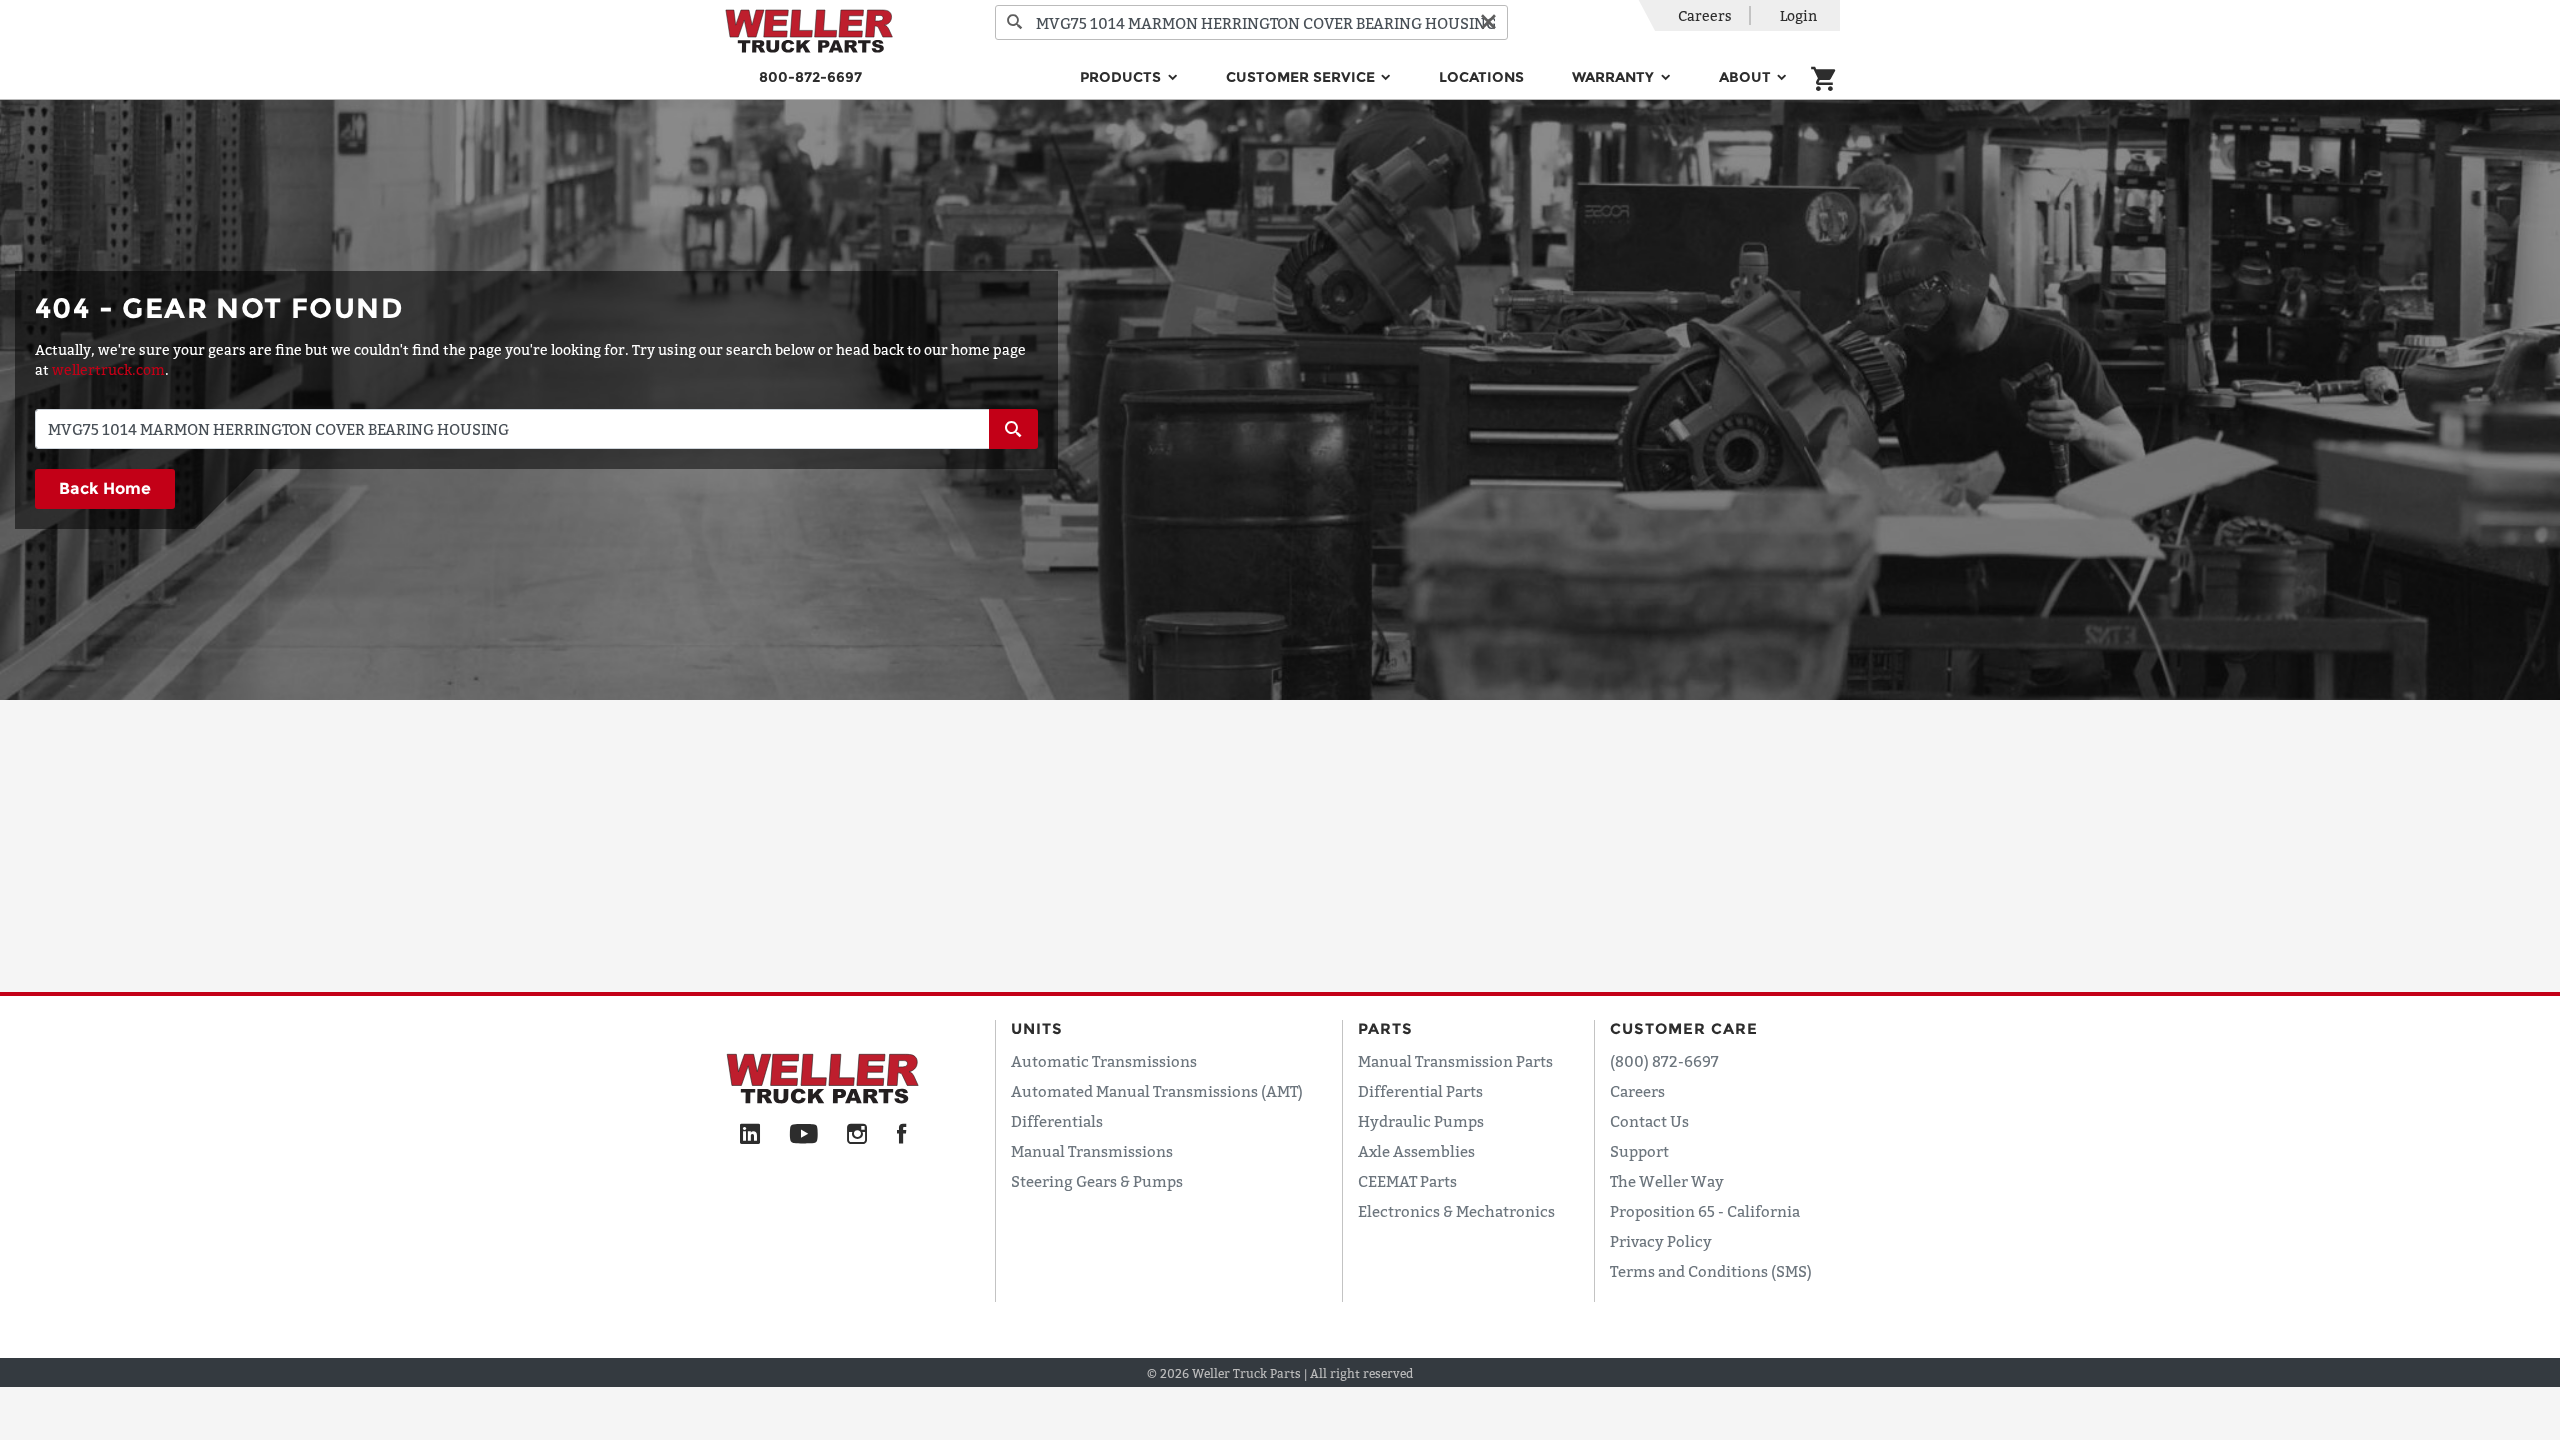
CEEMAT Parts (1407, 1181)
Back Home (105, 488)
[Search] (1015, 22)
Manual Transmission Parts (1455, 1061)
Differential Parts (1420, 1091)
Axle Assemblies (1416, 1151)
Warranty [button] (1615, 77)
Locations (1481, 77)
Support (1639, 1151)
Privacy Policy (1661, 1241)
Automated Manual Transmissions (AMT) (1157, 1091)
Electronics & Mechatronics (1456, 1211)
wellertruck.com (108, 369)
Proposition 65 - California (1705, 1211)
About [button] (1747, 77)
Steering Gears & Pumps (1097, 1181)
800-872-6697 (810, 77)
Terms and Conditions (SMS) (1711, 1271)
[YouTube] (803, 1135)
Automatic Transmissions (1104, 1061)
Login (1798, 15)
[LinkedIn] (750, 1135)
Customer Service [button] (1302, 77)
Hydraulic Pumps (1421, 1121)
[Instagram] (857, 1135)
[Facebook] (901, 1135)
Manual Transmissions (1092, 1151)
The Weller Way (1667, 1181)
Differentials (1057, 1121)
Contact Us (1649, 1121)
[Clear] (1488, 22)
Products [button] (1122, 77)
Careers (1705, 15)
